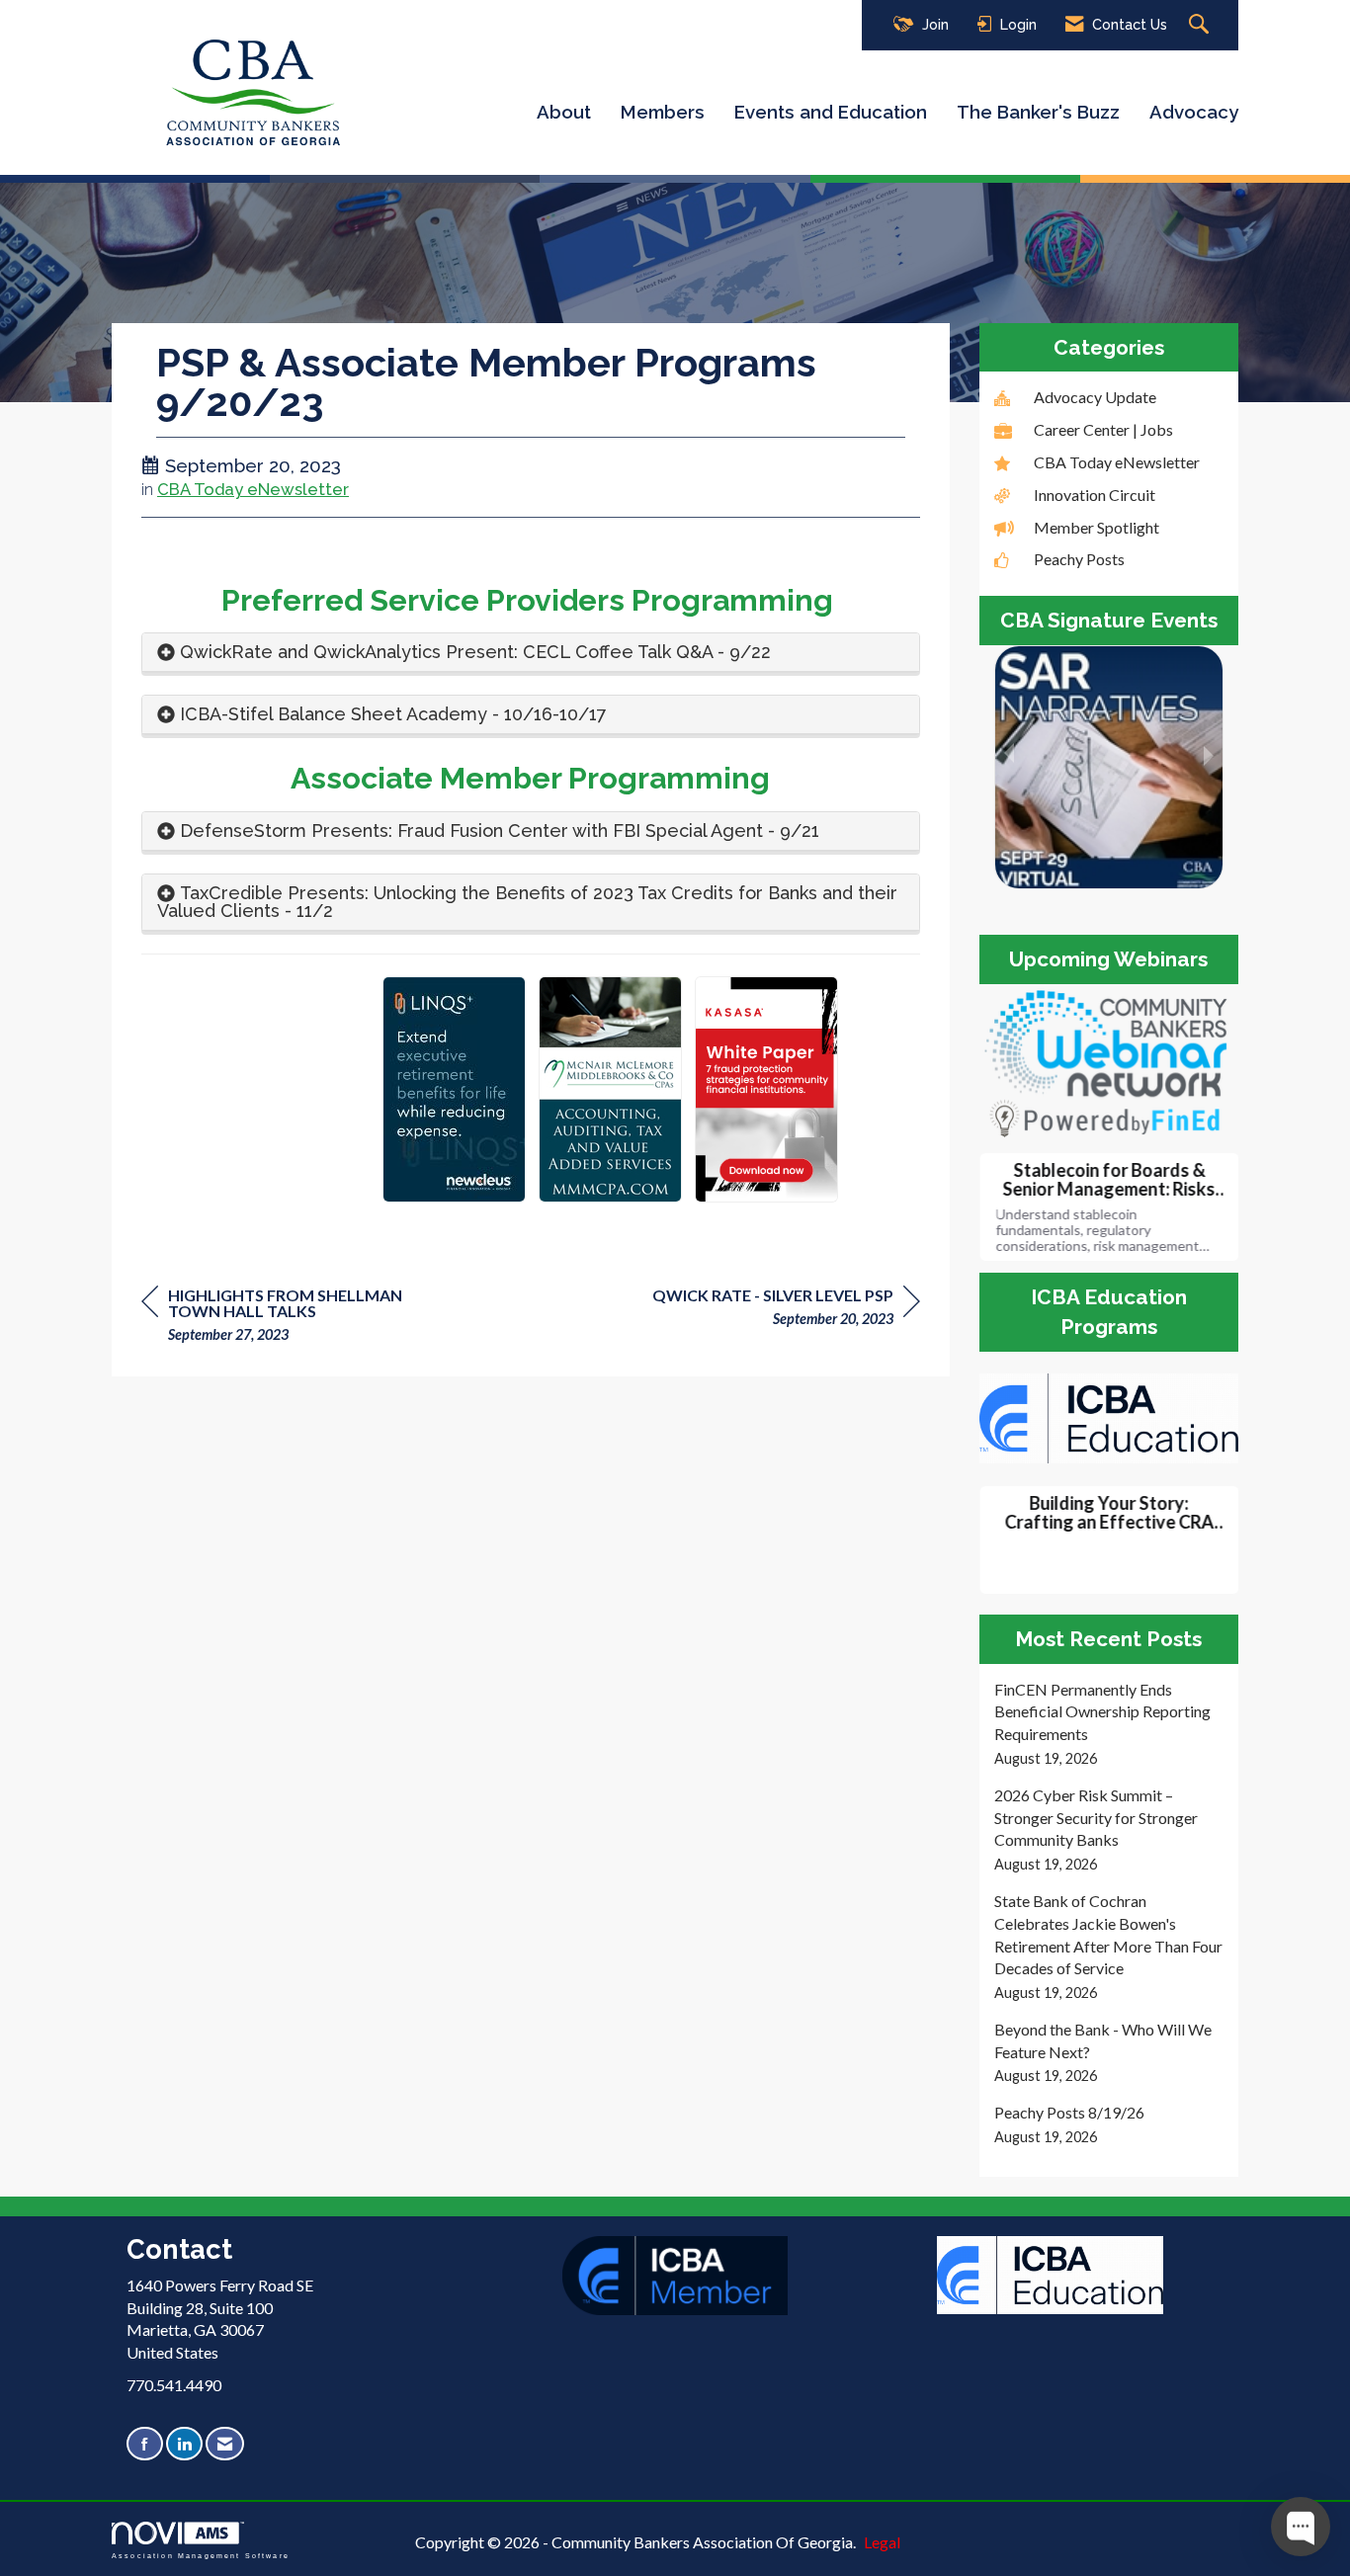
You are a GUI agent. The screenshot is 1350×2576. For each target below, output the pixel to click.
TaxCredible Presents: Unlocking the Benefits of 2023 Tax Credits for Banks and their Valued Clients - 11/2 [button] (527, 902)
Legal (882, 2542)
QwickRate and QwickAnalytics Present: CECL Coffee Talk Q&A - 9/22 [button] (475, 652)
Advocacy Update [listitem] (1095, 397)
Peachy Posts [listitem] (1079, 559)
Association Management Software (201, 2555)
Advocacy (1194, 112)
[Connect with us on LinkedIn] (184, 2444)
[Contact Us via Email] (225, 2444)
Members (663, 112)
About (564, 112)
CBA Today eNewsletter (253, 489)
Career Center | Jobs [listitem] (1103, 429)
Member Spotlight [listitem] (1097, 527)
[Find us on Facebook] (145, 2444)
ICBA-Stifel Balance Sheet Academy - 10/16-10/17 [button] (393, 714)
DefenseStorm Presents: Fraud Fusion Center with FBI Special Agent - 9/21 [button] (500, 831)
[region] (786, 1310)
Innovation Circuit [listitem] (1095, 495)
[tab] (531, 653)
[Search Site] (1201, 25)
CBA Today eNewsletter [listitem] (1117, 462)
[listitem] (1109, 1724)
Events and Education (831, 112)
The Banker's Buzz (1038, 112)
